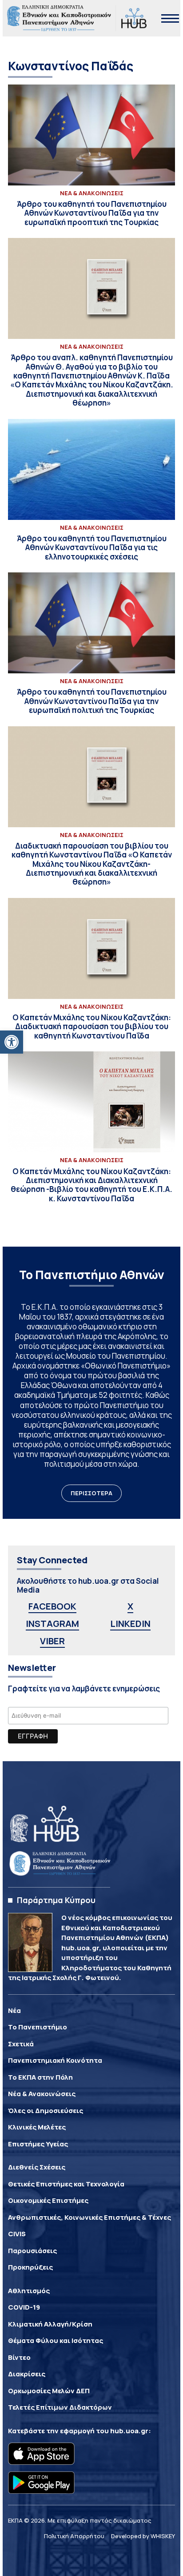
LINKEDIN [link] (130, 1624)
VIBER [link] (52, 1641)
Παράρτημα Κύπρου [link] (56, 1900)
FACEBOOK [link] (52, 1606)
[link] (12, 1042)
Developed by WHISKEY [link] (143, 2536)
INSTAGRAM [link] (52, 1624)
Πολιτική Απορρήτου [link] (74, 2536)
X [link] (130, 1606)
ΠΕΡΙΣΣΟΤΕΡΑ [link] (91, 1493)
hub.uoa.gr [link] (129, 2431)
